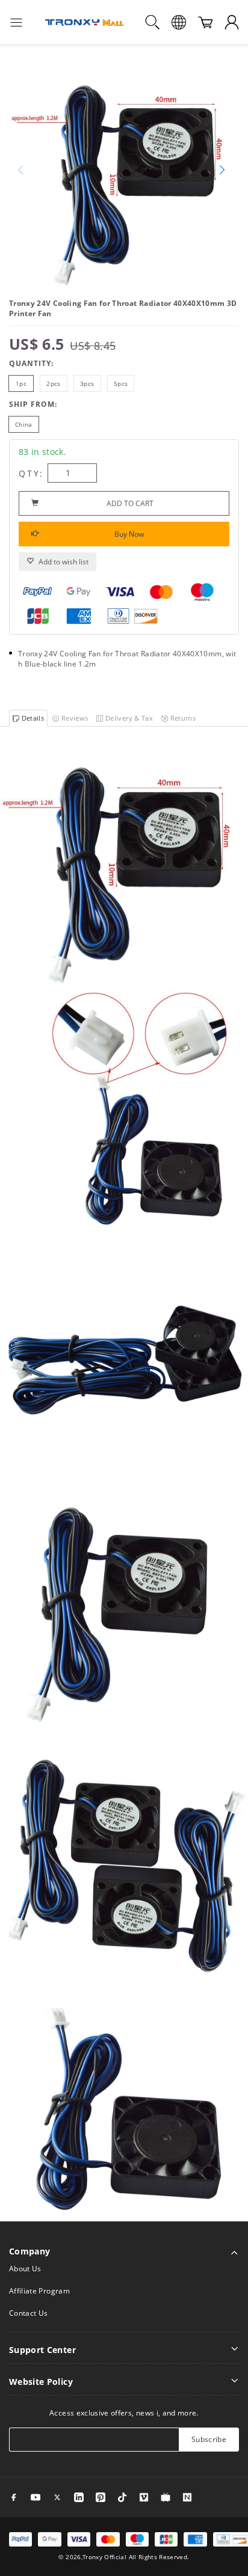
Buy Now (129, 534)
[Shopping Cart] (205, 22)
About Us (25, 2269)
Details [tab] (32, 718)
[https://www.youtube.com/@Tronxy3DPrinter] (36, 2497)
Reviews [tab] (74, 718)
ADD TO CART (130, 503)
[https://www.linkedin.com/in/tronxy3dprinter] (79, 2497)
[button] (225, 171)
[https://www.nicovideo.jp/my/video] (166, 2497)
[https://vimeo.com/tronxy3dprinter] (144, 2497)
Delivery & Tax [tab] (128, 718)
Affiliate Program (39, 2291)
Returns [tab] (182, 718)
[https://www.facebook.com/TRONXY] (14, 2497)
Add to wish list (64, 562)
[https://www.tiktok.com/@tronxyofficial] (122, 2497)
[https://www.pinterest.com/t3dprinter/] (101, 2497)
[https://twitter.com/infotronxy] (57, 2497)
